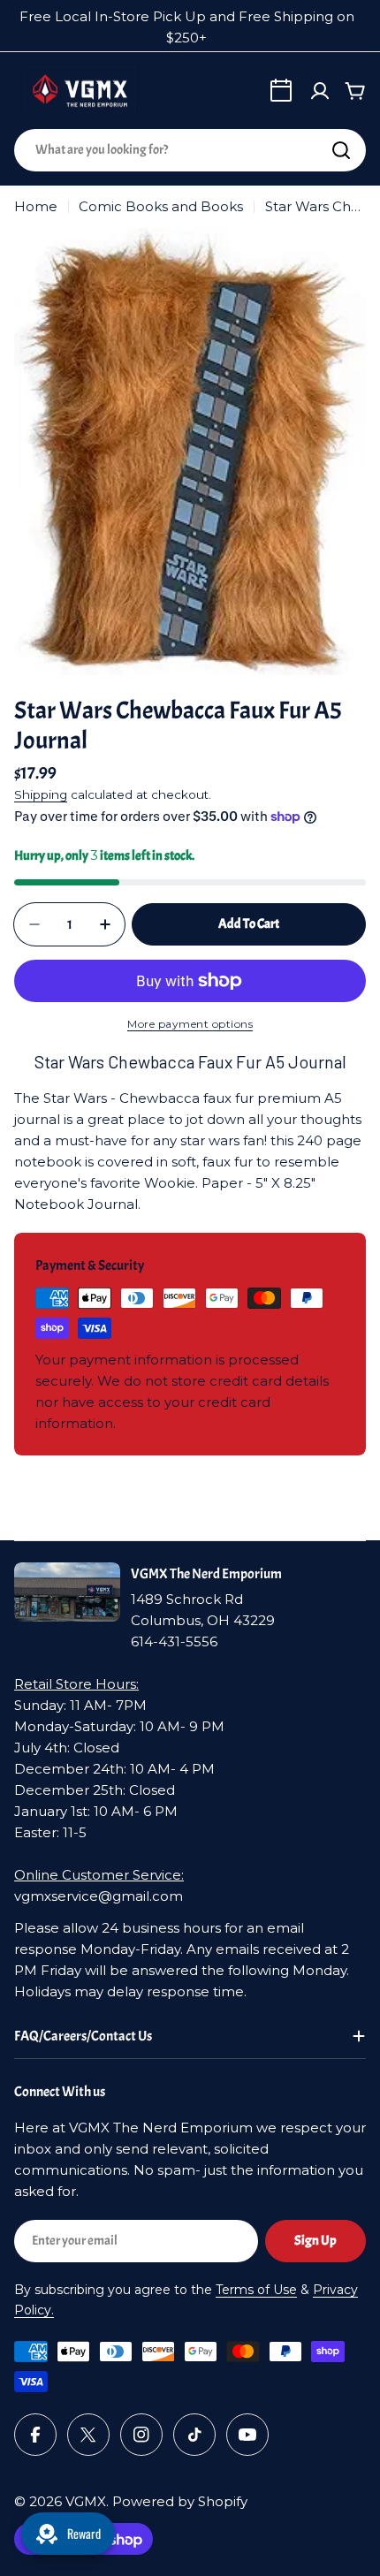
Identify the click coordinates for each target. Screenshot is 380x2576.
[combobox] (190, 150)
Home (36, 206)
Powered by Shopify (180, 2501)
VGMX (86, 2501)
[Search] (341, 150)
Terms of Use (256, 2290)
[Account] (320, 91)
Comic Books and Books (161, 206)
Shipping (41, 794)
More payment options (190, 1024)
